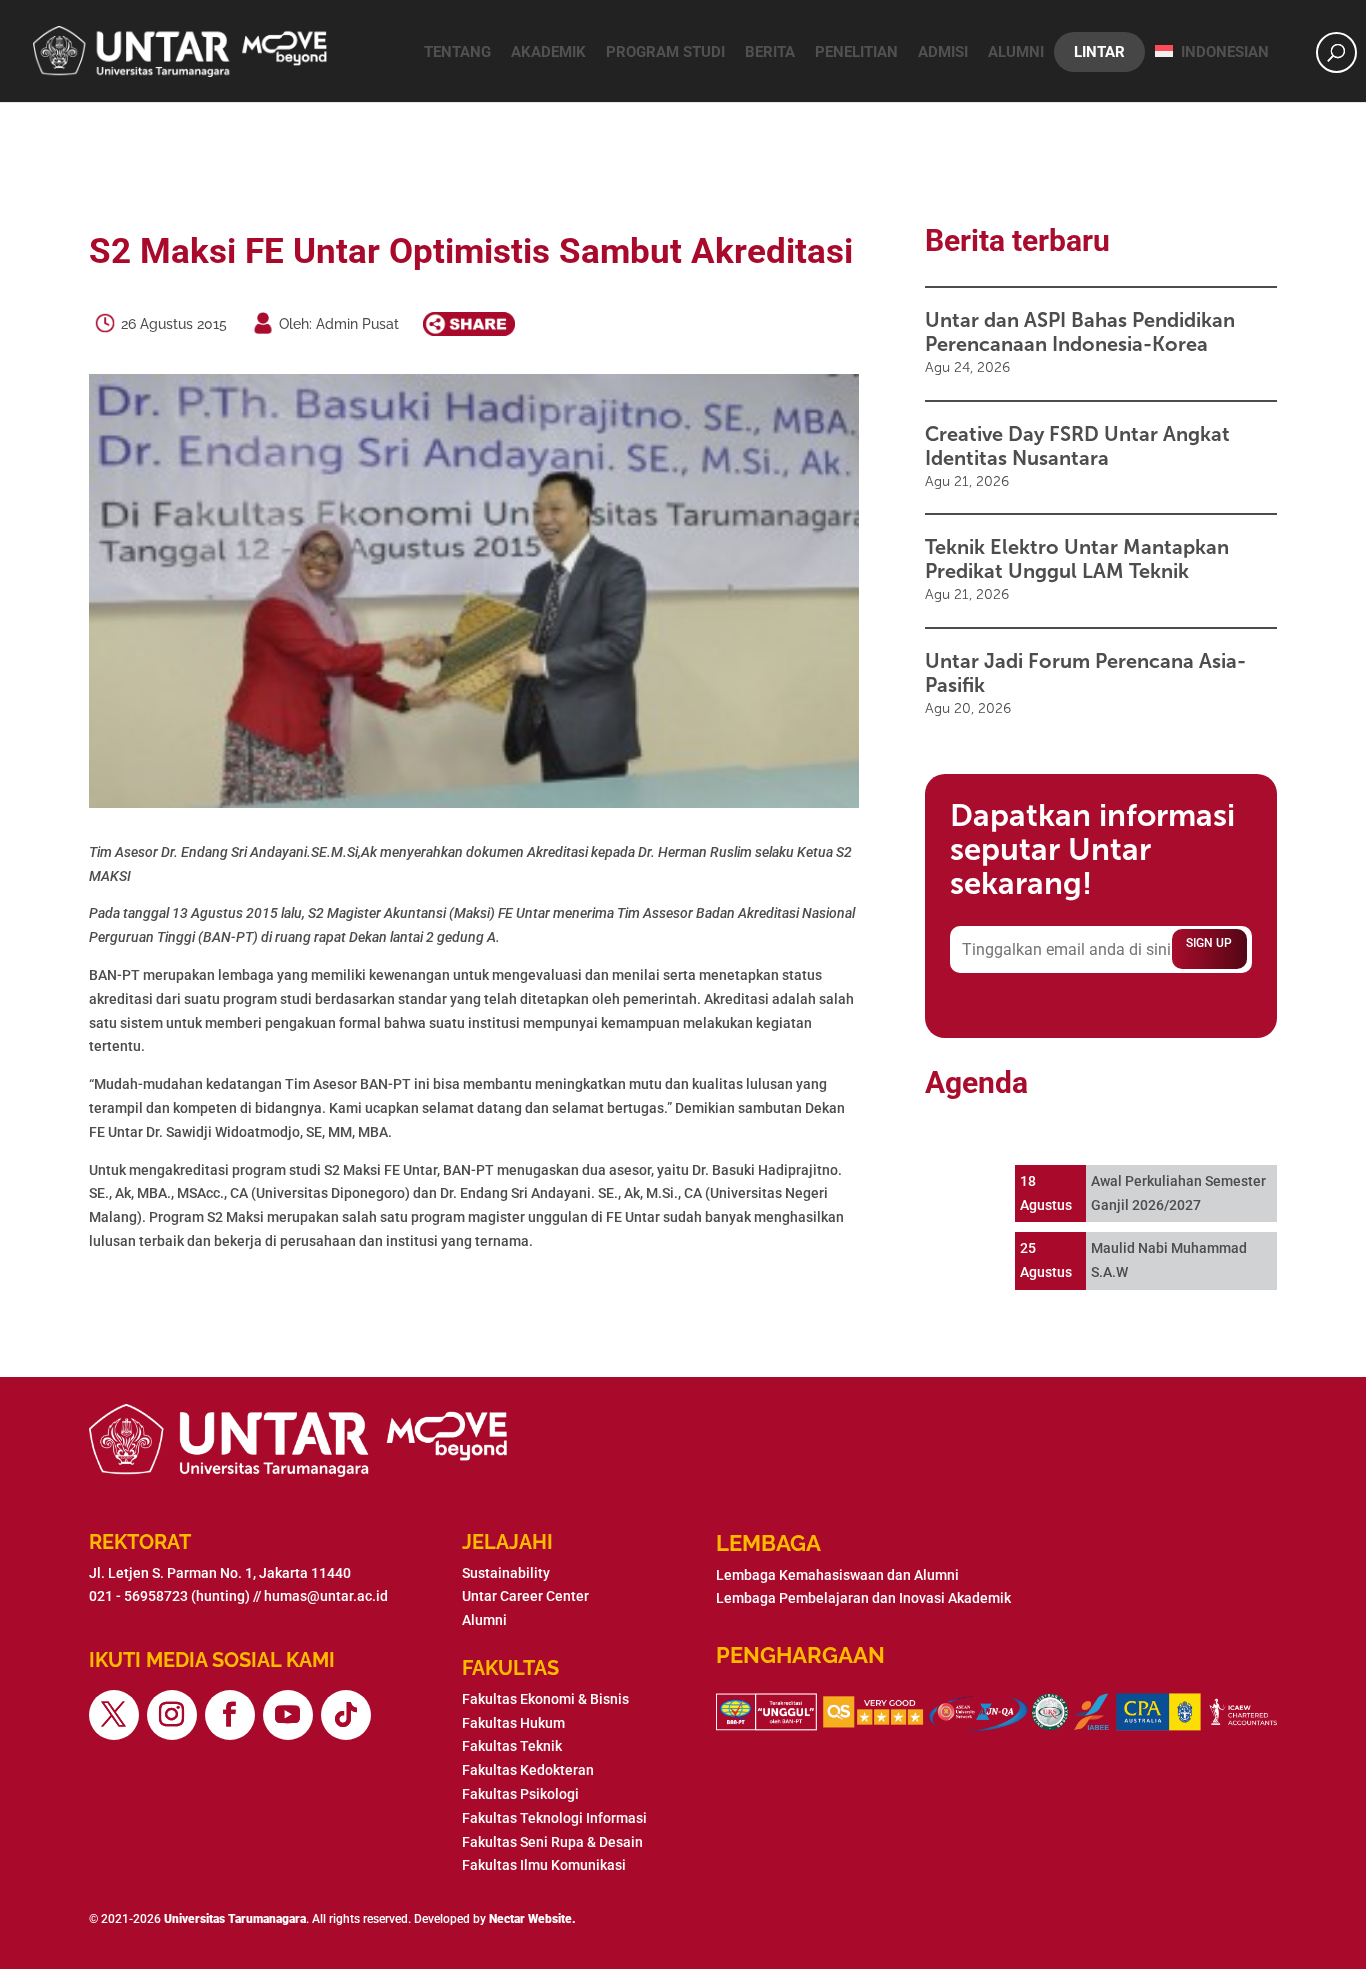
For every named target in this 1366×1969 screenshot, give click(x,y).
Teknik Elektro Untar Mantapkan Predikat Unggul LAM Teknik (1077, 559)
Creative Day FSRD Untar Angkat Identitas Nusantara (1077, 446)
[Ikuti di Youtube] (288, 1715)
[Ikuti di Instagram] (172, 1715)
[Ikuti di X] (114, 1715)
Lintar (1099, 52)
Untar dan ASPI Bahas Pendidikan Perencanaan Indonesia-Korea (1080, 332)
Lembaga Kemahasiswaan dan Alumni (837, 1575)
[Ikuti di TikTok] (346, 1715)
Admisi (943, 52)
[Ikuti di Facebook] (230, 1715)
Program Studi (665, 52)
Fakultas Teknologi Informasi (554, 1818)
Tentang (457, 52)
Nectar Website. (532, 1919)
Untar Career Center (525, 1596)
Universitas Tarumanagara (235, 1919)
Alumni (1016, 52)
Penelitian (856, 52)
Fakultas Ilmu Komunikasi (544, 1865)
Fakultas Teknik (512, 1746)
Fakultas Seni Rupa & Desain (552, 1842)
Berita (770, 52)
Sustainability (506, 1573)
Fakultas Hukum (513, 1723)
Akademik (548, 52)
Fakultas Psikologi (520, 1794)
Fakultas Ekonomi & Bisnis (545, 1699)
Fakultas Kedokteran (528, 1770)
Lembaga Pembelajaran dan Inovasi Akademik (863, 1598)
